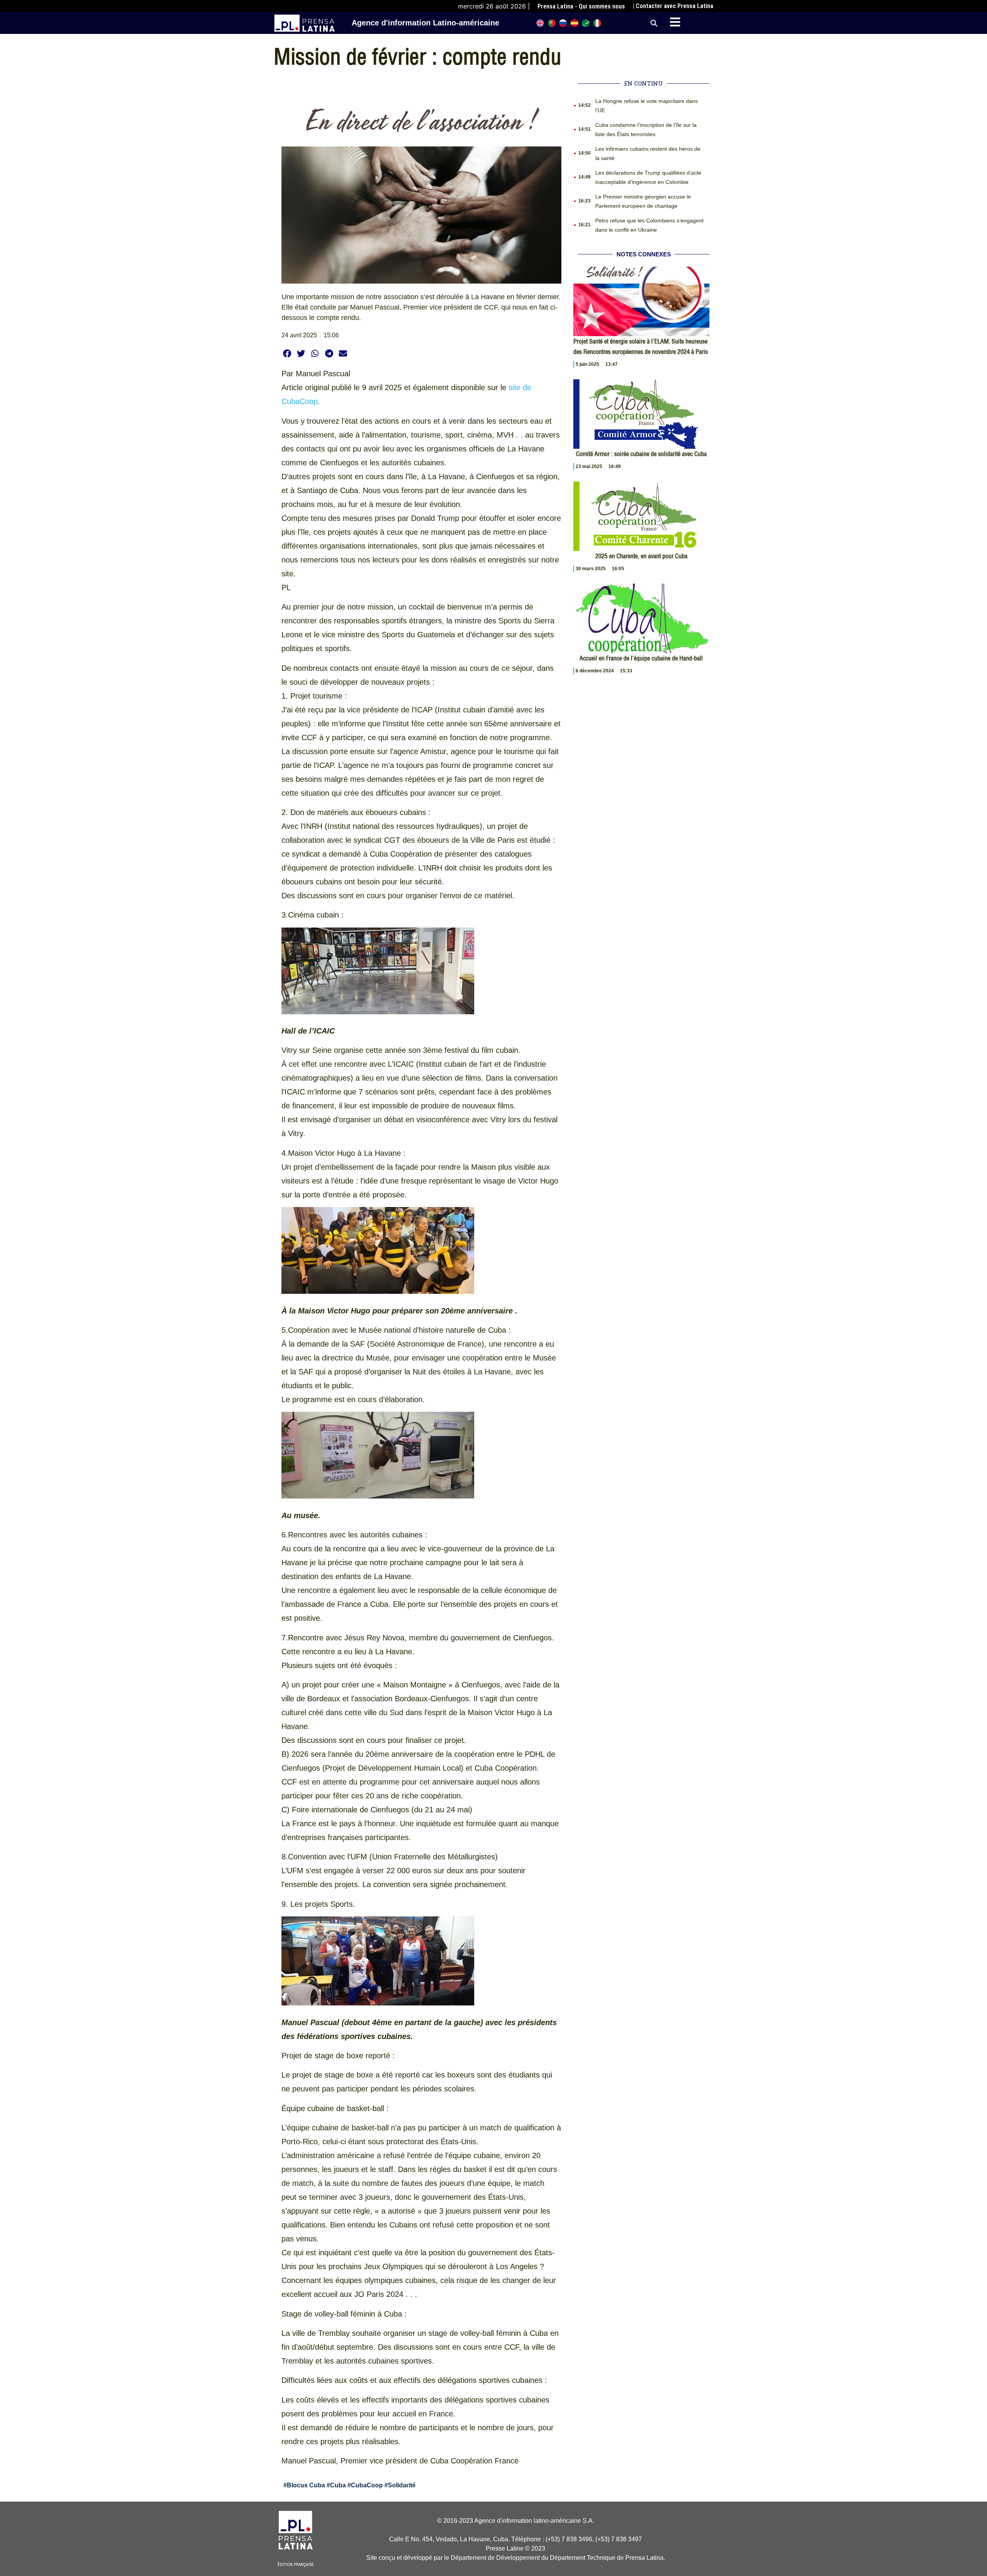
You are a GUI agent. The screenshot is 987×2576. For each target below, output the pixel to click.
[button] (654, 23)
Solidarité (402, 2485)
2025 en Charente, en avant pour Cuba (641, 556)
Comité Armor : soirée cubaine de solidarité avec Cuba (641, 454)
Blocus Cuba (306, 2485)
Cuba (338, 2485)
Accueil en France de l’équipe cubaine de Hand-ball (641, 658)
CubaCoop (367, 2485)
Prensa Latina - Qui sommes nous (581, 6)
